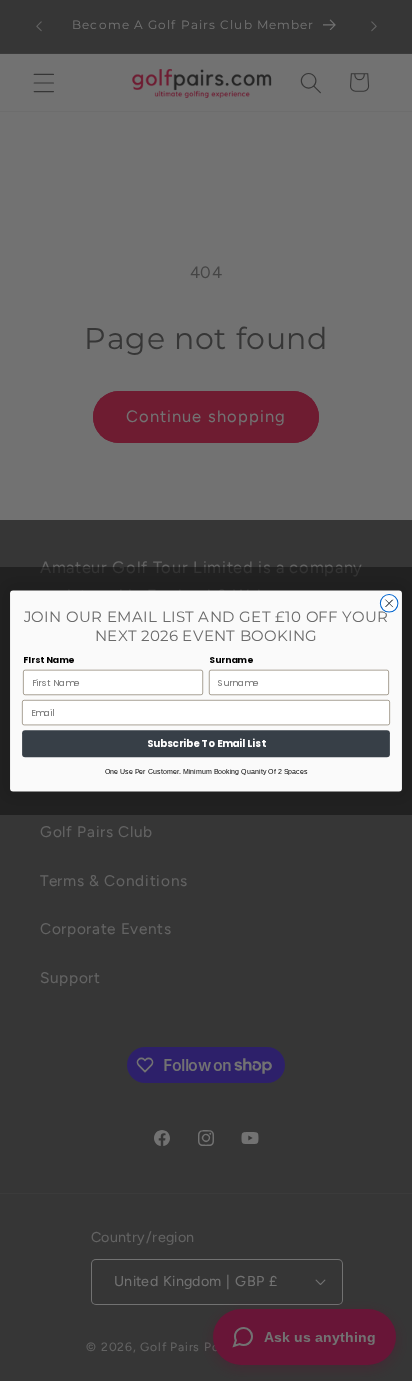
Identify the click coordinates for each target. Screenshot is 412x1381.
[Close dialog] (389, 603)
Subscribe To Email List (206, 743)
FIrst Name (48, 659)
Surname (231, 659)
